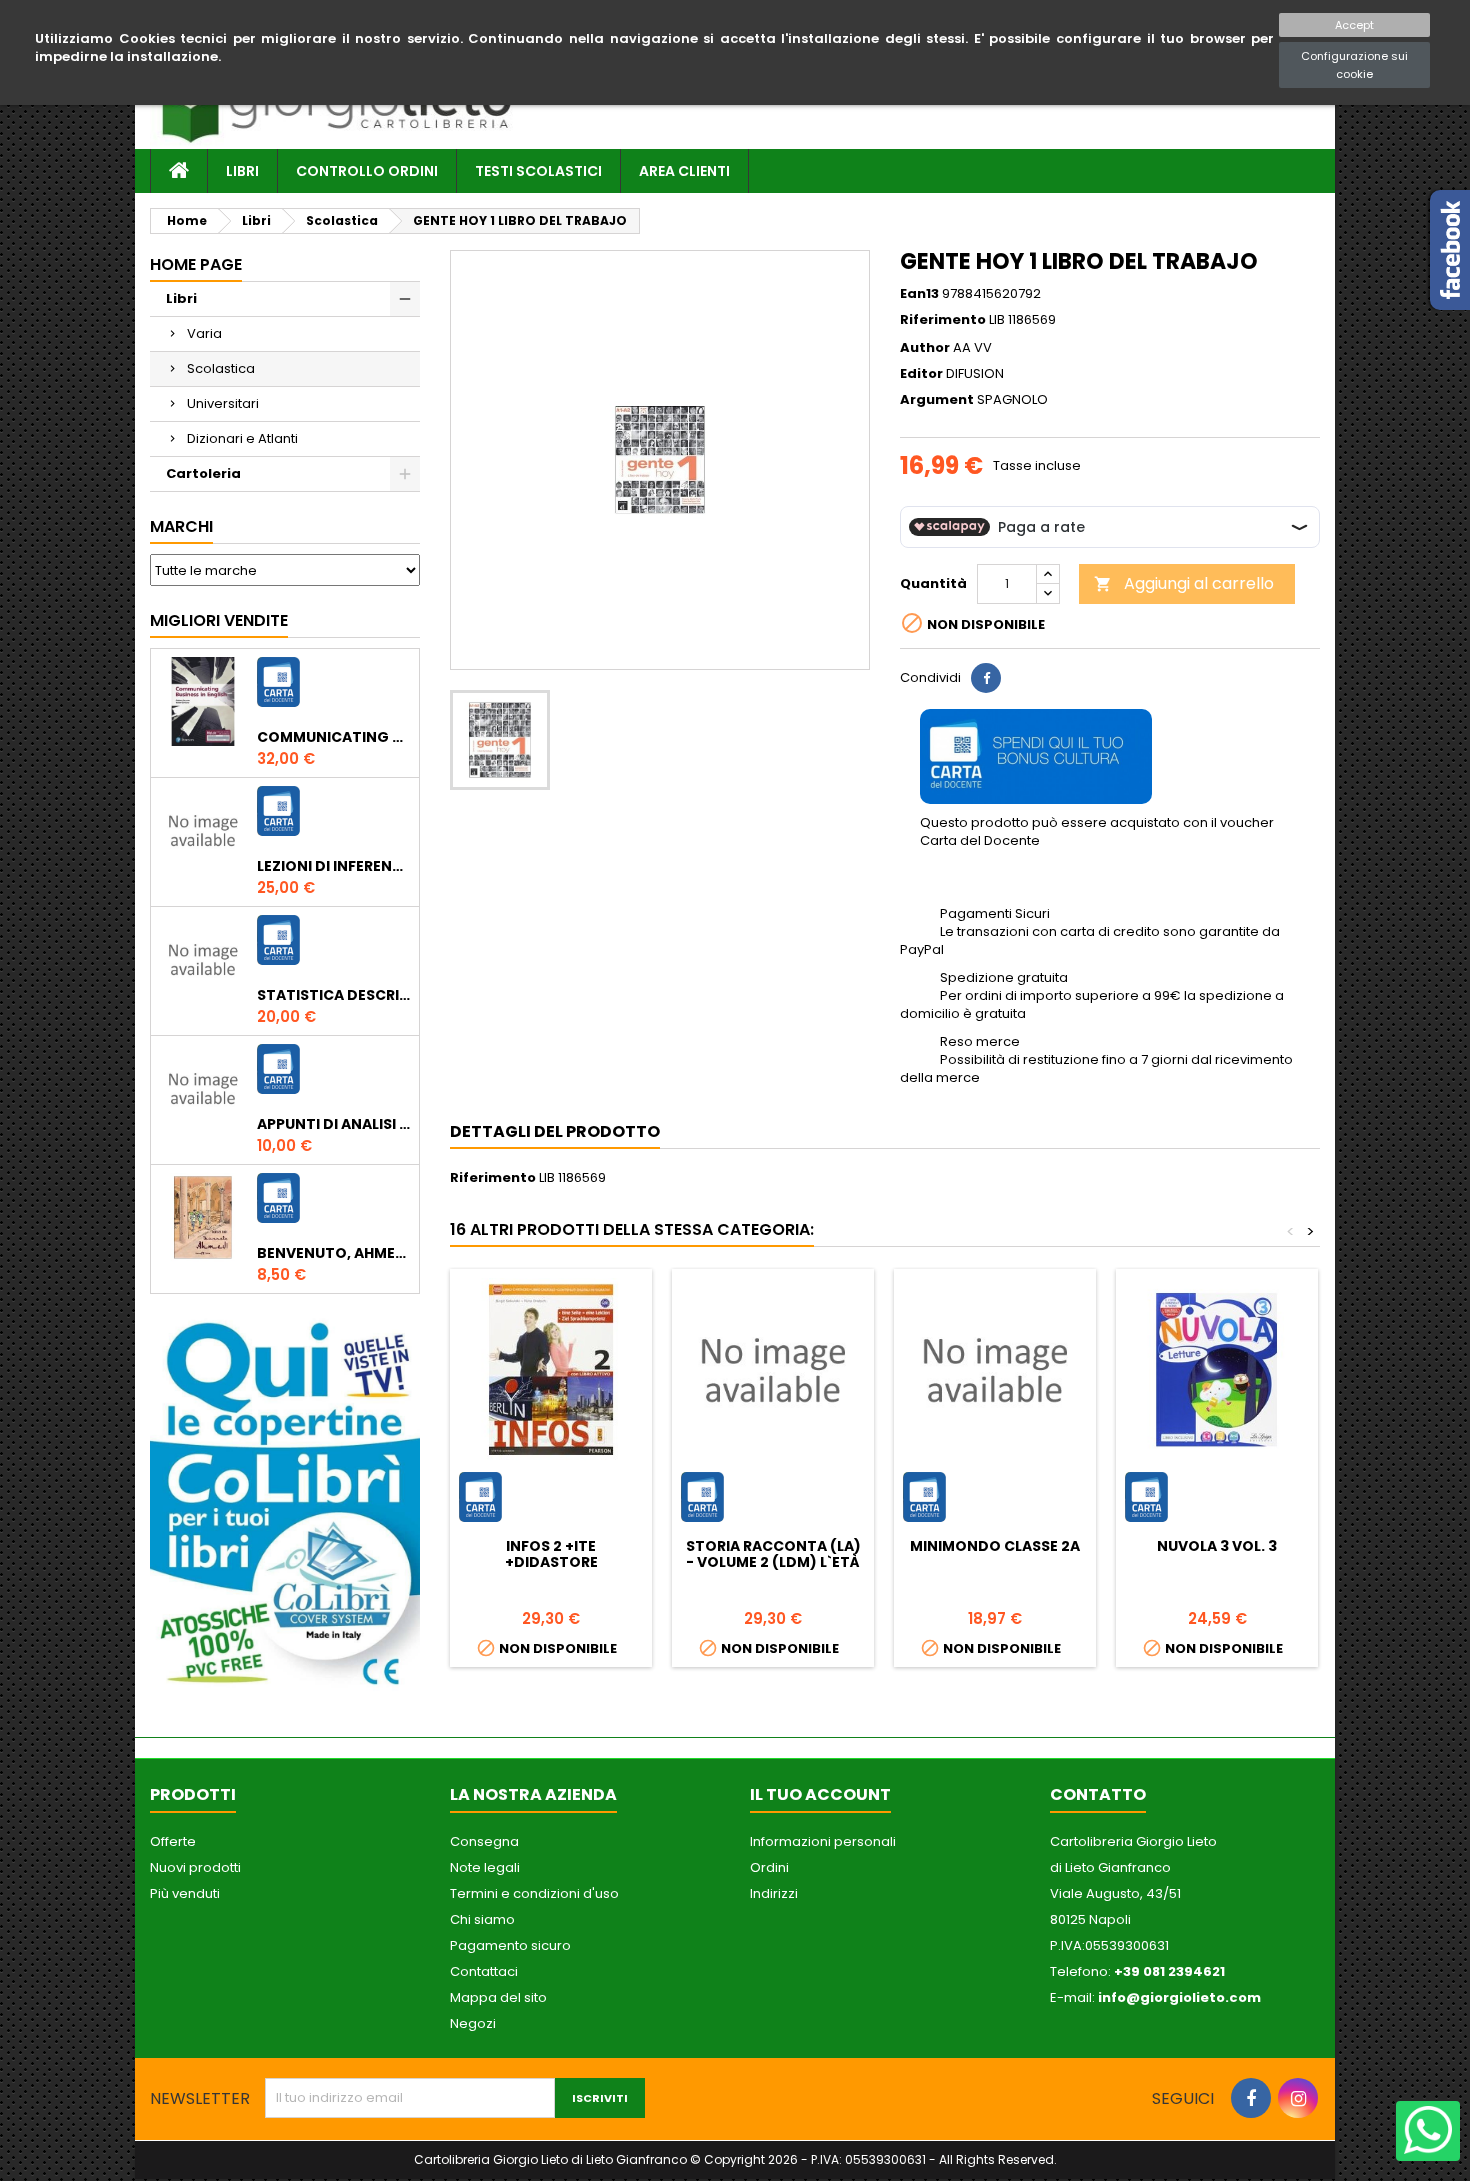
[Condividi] (986, 678)
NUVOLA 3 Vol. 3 (1217, 1546)
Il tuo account (820, 1794)
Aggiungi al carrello (1184, 583)
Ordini (769, 1867)
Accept (1354, 25)
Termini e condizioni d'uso (534, 1893)
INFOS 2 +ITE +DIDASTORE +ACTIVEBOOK (551, 1562)
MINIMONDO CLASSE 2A (995, 1546)
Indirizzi (774, 1893)
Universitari (223, 403)
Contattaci (484, 1971)
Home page (196, 264)
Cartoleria (203, 473)
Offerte (173, 1841)
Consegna (484, 1841)
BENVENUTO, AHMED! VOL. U (334, 1253)
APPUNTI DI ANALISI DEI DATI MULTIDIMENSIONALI (334, 1124)
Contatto (1098, 1794)
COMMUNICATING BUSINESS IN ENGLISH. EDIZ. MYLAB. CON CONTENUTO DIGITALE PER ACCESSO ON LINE (334, 737)
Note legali (485, 1867)
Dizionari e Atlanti (242, 438)
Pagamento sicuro (510, 1945)
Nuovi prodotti (195, 1867)
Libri (242, 171)
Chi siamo (482, 1919)
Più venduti (185, 1893)
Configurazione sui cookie (1354, 65)
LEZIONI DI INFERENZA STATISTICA (334, 866)
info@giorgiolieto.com (1179, 1997)
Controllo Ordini (367, 171)
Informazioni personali (823, 1841)
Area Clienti (684, 171)
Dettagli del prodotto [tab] (555, 1131)
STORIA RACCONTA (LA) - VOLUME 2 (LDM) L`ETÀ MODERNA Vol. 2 (773, 1562)
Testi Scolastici (538, 171)
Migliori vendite (219, 620)
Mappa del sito (498, 1997)
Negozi (473, 2023)
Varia (204, 333)
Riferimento (943, 320)
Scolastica (221, 368)
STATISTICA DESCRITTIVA (334, 995)
